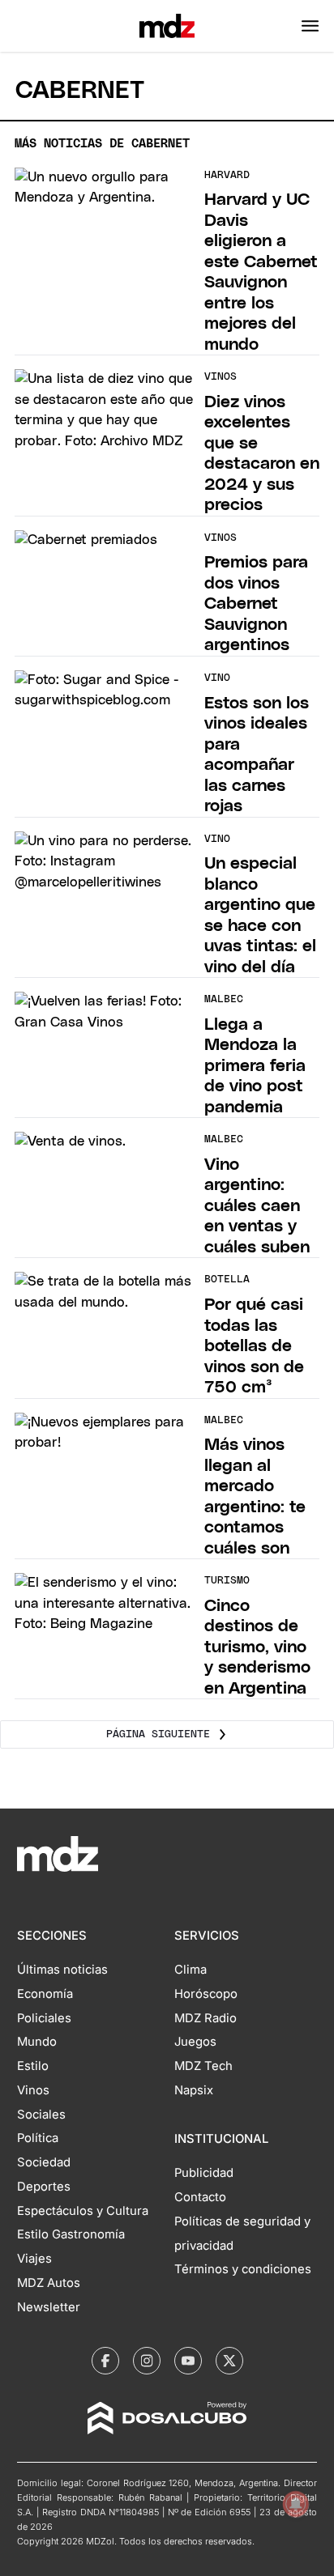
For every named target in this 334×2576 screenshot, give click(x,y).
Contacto (200, 2197)
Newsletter (49, 2307)
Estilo (33, 2066)
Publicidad (204, 2173)
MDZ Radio (206, 2018)
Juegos (195, 2042)
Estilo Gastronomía (71, 2234)
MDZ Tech (203, 2066)
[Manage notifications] (296, 2504)
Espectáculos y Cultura (83, 2211)
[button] (310, 26)
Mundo (37, 2042)
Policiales (44, 2018)
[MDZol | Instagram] (147, 2361)
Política (38, 2138)
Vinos (33, 2090)
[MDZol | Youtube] (188, 2361)
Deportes (44, 2187)
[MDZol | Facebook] (105, 2361)
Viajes (34, 2259)
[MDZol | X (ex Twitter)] (229, 2361)
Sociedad (44, 2162)
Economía (45, 1994)
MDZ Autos (49, 2283)
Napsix (194, 2090)
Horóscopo (206, 1994)
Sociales (41, 2115)
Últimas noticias (62, 1970)
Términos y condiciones (243, 2269)
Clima (191, 1970)
